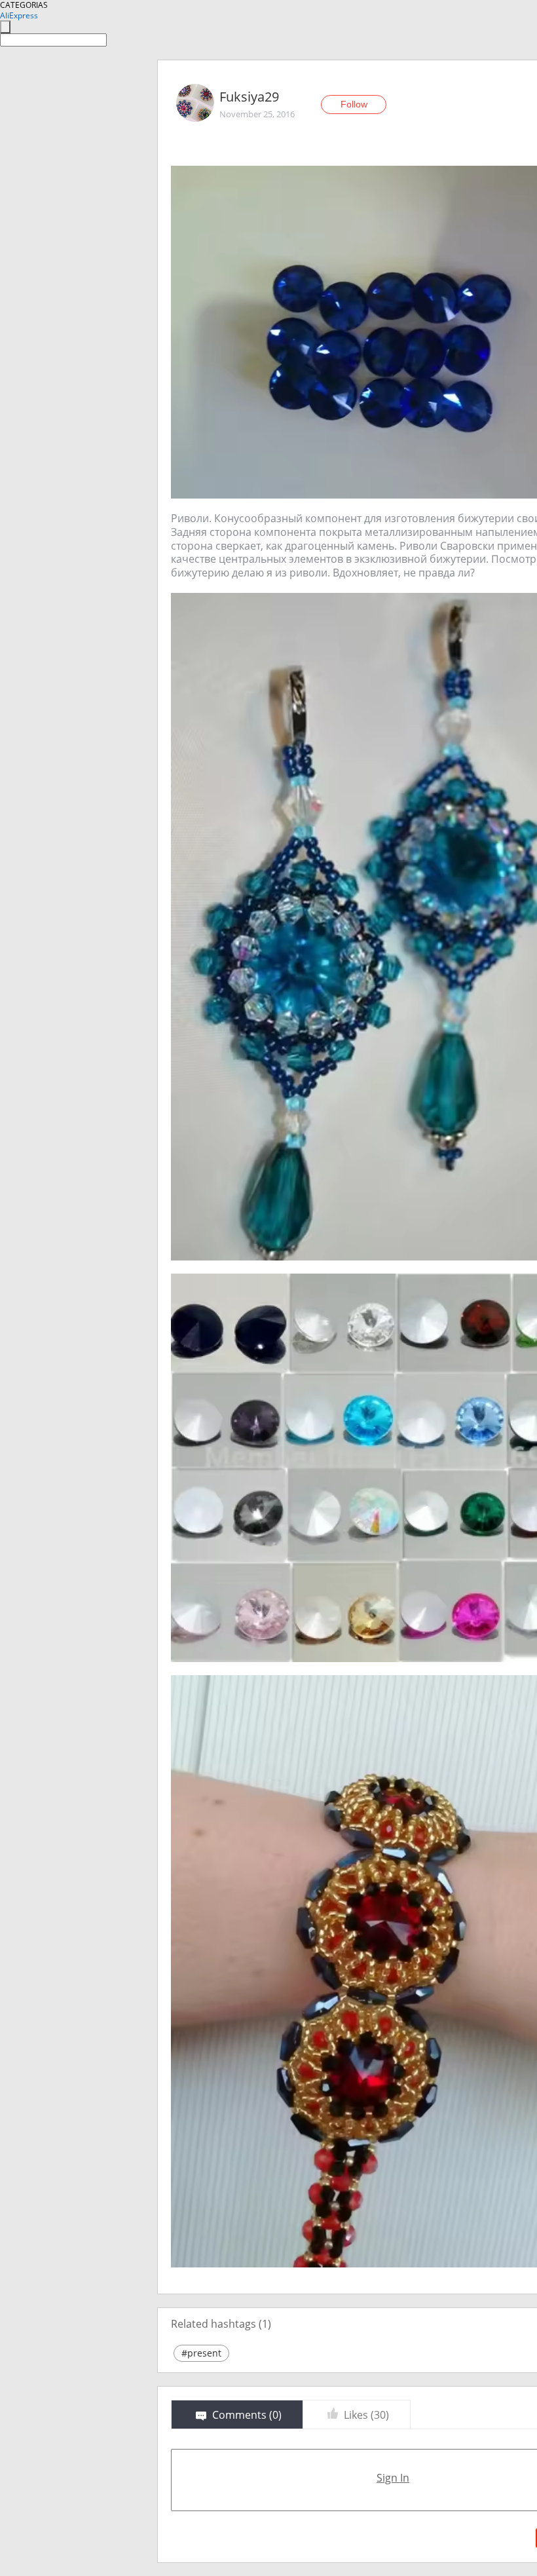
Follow (354, 104)
